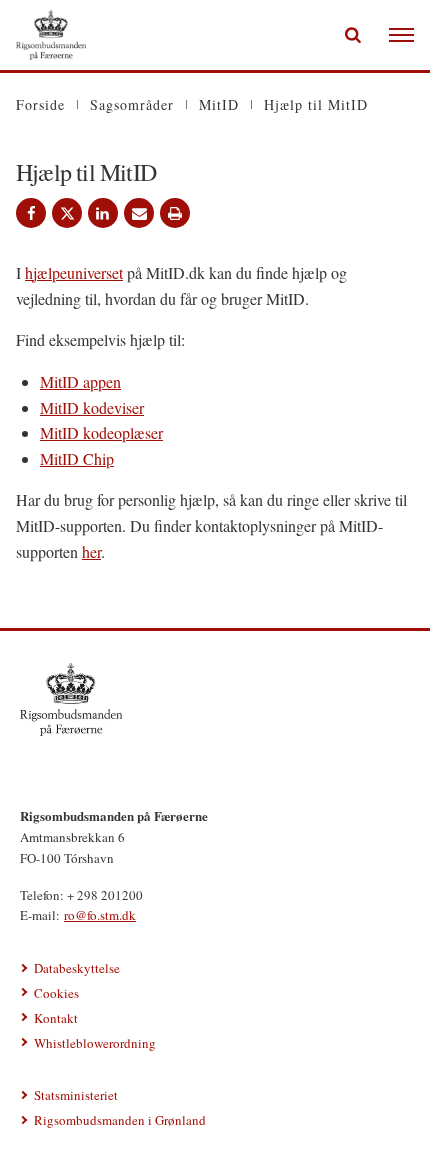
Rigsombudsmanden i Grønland (120, 1120)
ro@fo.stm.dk (100, 915)
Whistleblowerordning (95, 1043)
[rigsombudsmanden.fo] (215, 699)
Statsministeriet (76, 1095)
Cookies (56, 993)
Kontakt (56, 1018)
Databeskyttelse (77, 968)
